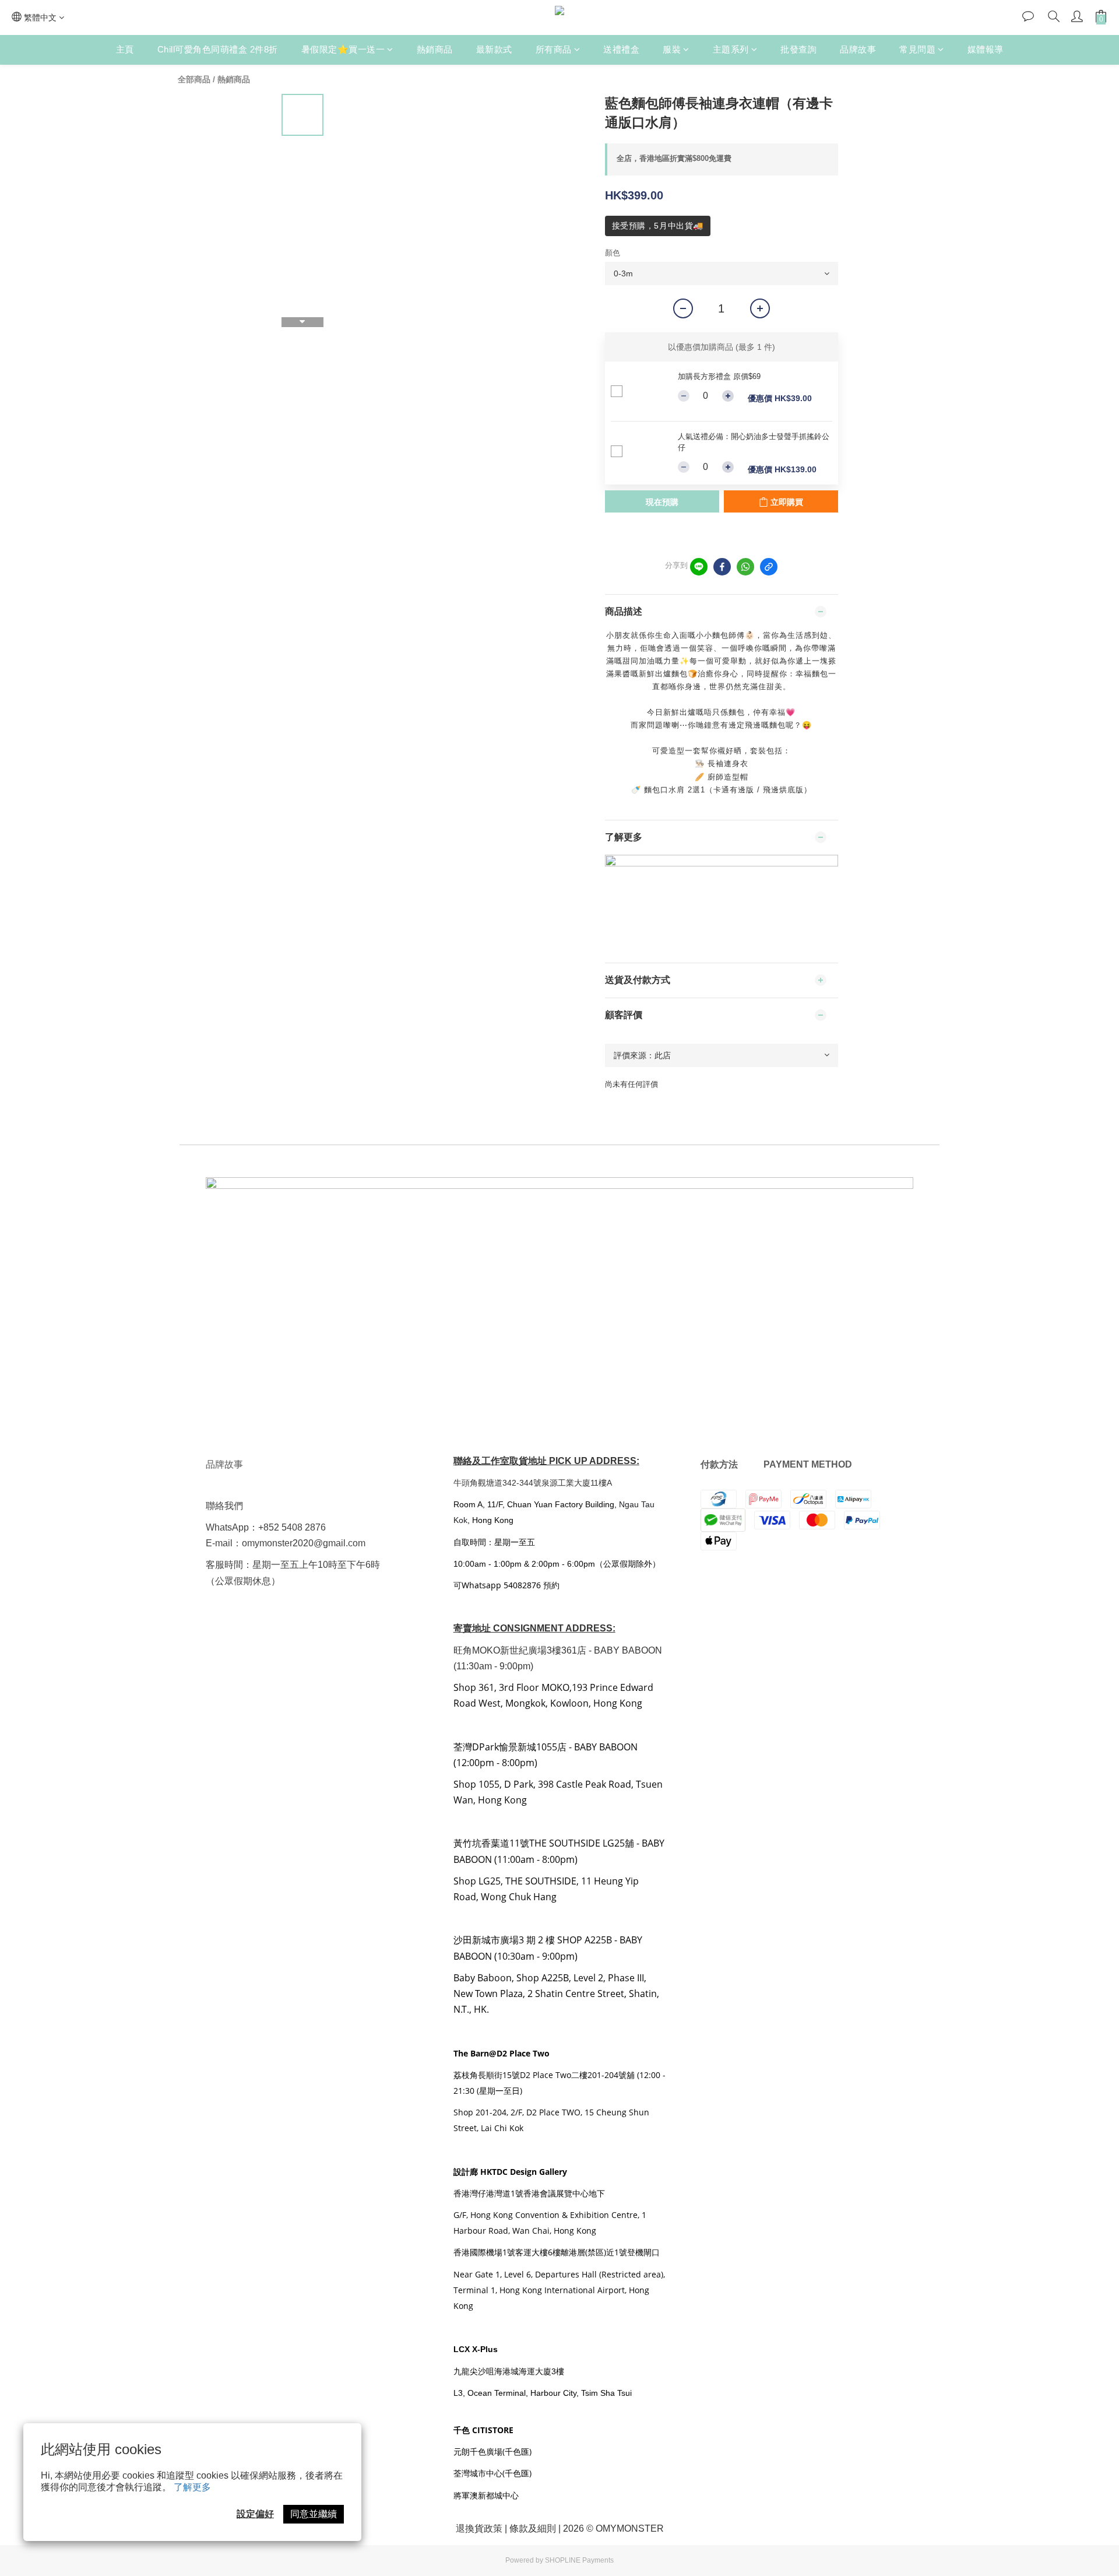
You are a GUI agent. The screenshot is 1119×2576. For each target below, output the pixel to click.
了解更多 (192, 2487)
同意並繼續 (314, 2514)
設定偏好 (255, 2514)
